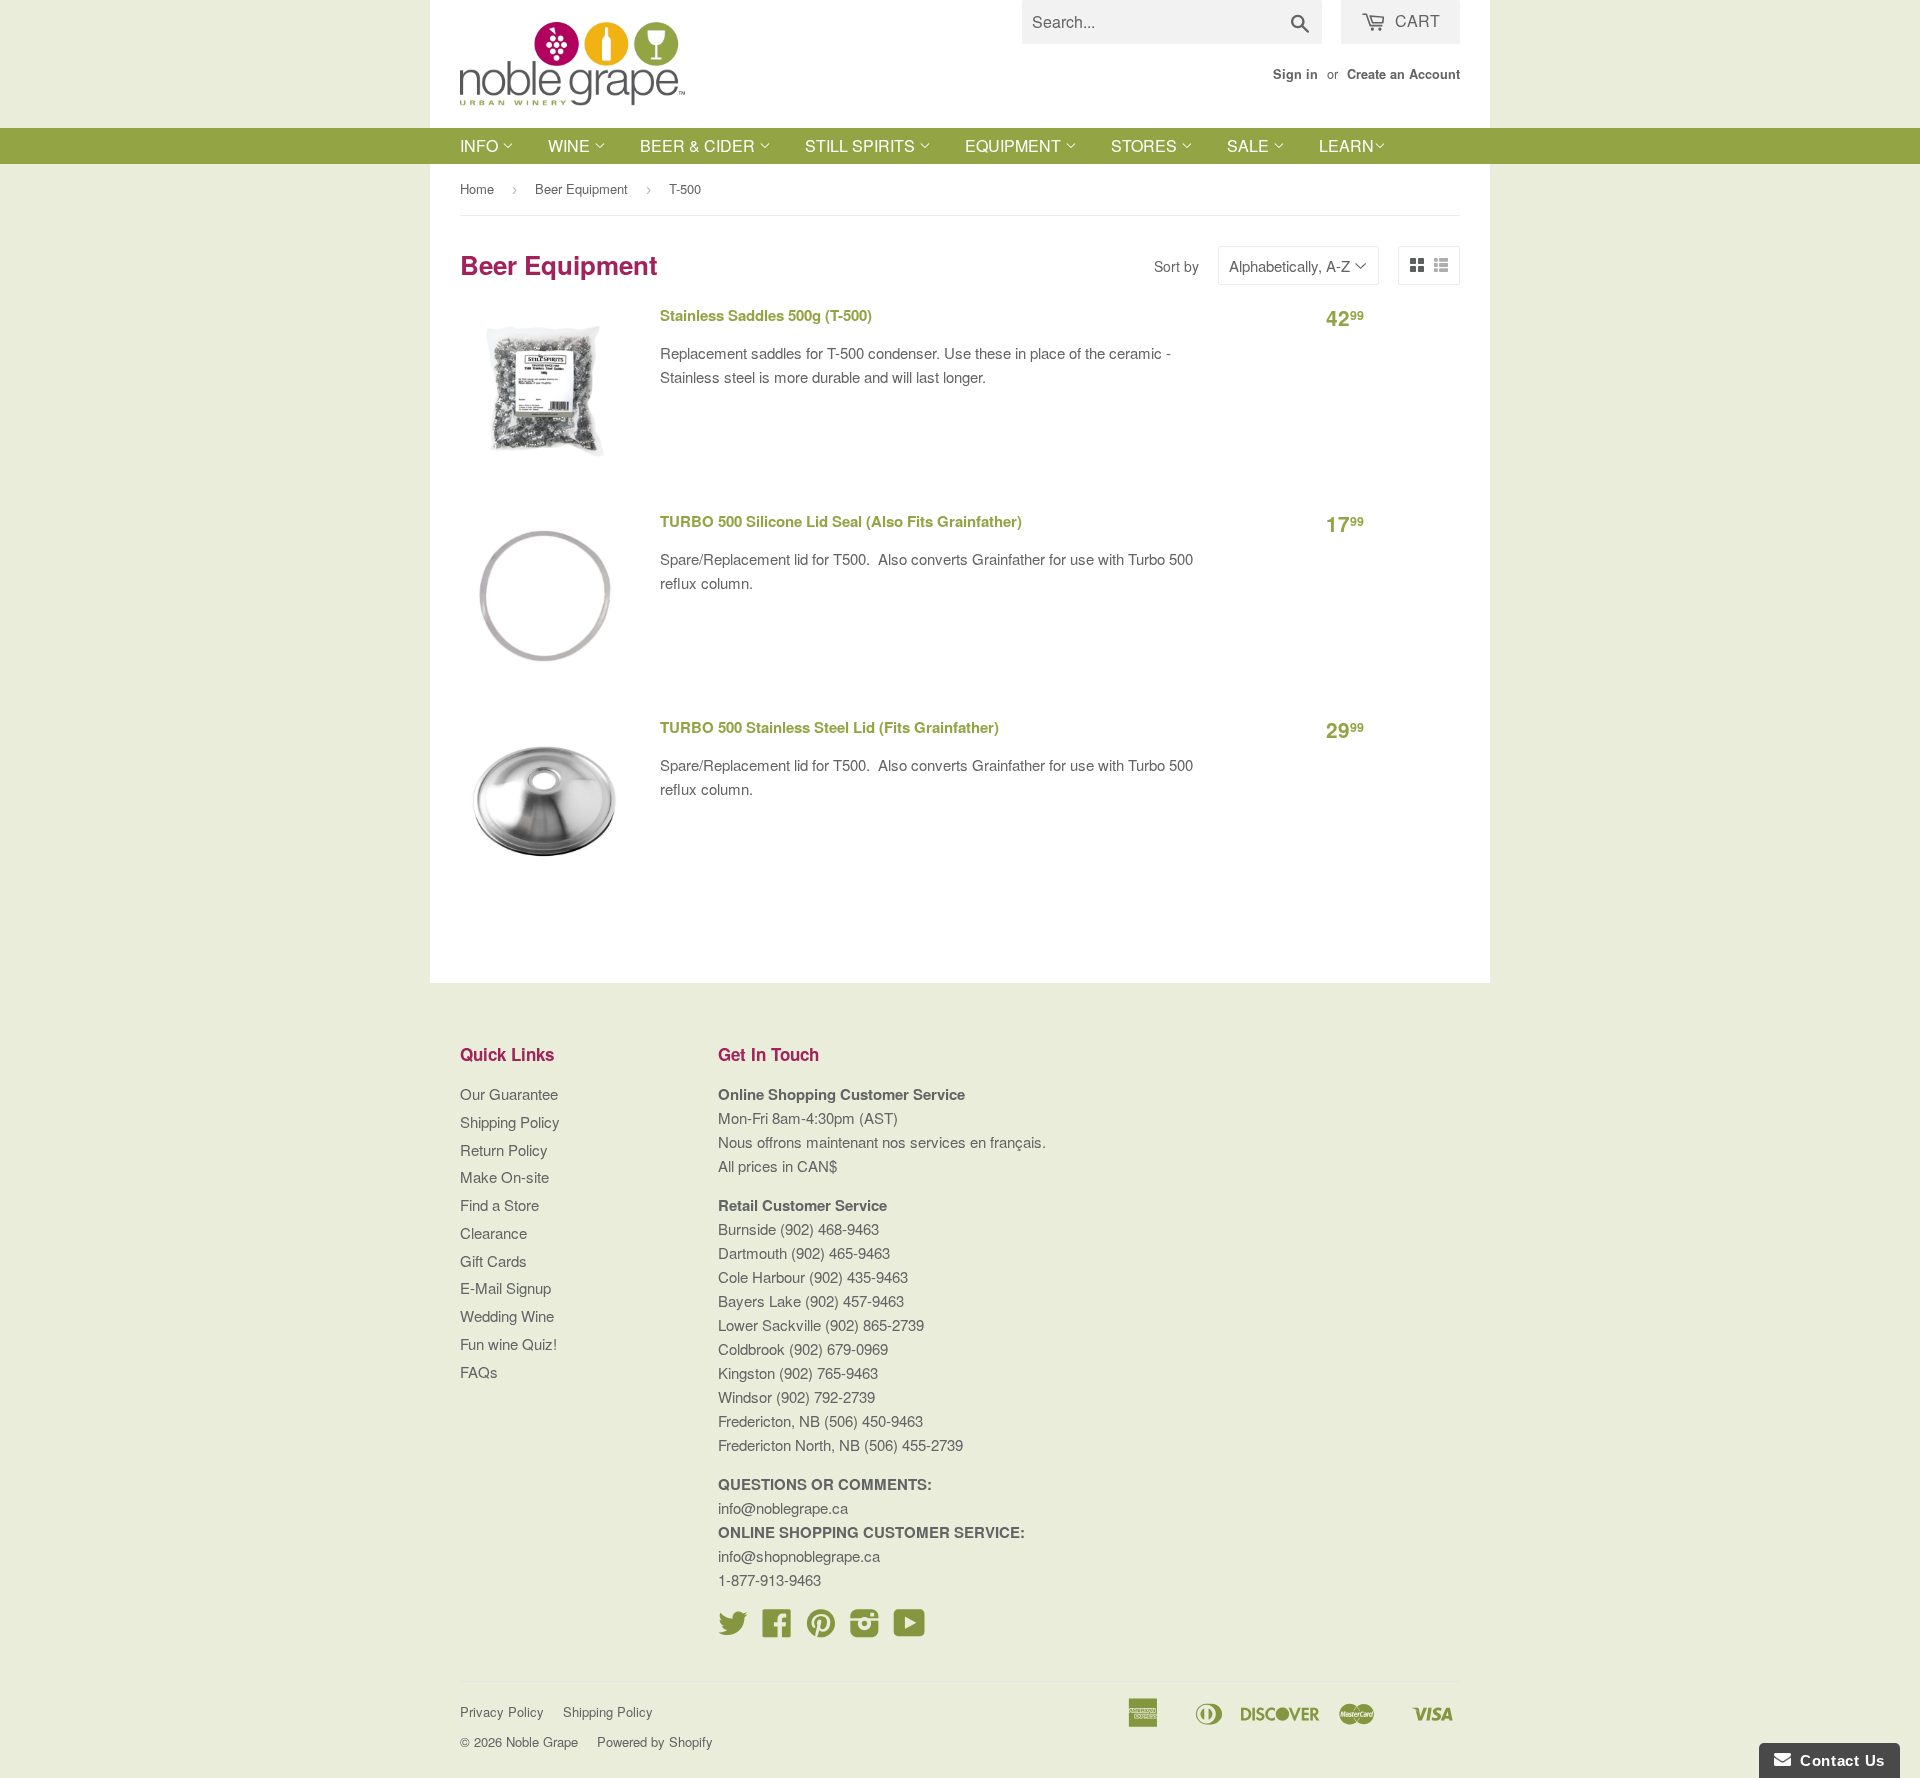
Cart (1415, 20)
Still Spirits (862, 145)
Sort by (1176, 266)
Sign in (1295, 74)
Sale (1250, 145)
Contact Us (1838, 1760)
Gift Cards (493, 1260)
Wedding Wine (507, 1315)
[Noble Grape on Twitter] (733, 1628)
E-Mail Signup (505, 1287)
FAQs (479, 1371)
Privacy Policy (502, 1711)
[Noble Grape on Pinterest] (821, 1628)
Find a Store (499, 1204)
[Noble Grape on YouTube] (909, 1628)
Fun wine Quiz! (508, 1343)
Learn (1346, 145)
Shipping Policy (510, 1121)
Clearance (493, 1232)
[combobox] (1172, 22)
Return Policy (504, 1149)
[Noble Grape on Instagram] (865, 1628)
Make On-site (504, 1176)
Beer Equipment (581, 188)
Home (477, 188)
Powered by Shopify (655, 1741)
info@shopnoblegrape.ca (799, 1555)
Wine (571, 145)
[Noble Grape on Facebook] (777, 1628)
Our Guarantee (509, 1093)
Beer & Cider (699, 145)
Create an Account (1403, 74)
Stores (1146, 145)
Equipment (1015, 145)
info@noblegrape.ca (783, 1507)
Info (481, 145)
